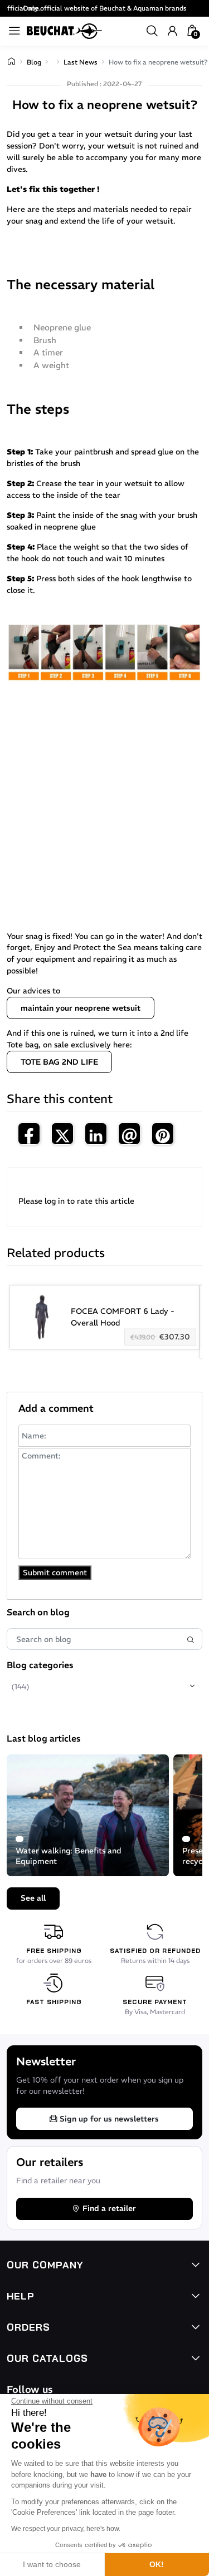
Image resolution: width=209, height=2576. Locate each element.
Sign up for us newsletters (109, 2119)
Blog (34, 62)
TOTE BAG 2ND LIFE (59, 1062)
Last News (81, 62)
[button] (152, 31)
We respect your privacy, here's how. (66, 2529)
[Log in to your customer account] (172, 31)
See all (33, 1898)
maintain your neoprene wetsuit (81, 1008)
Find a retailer (109, 2208)
